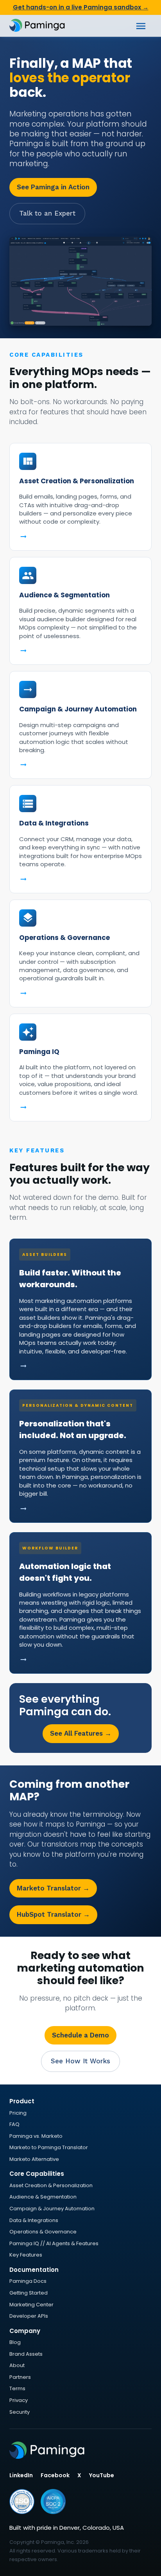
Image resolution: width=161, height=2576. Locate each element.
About (17, 2365)
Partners (20, 2377)
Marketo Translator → (53, 1888)
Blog (15, 2342)
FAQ (14, 2124)
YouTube (102, 2475)
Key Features (26, 2255)
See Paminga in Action (53, 187)
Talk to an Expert (47, 213)
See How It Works (80, 2061)
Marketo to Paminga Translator (49, 2147)
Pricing (18, 2113)
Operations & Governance (43, 2232)
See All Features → (81, 1733)
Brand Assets (26, 2354)
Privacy (19, 2400)
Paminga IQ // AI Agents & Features (54, 2243)
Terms (17, 2388)
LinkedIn (21, 2475)
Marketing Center (31, 2305)
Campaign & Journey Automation (52, 2209)
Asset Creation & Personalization (51, 2185)
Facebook (55, 2475)
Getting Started (29, 2293)
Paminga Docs (28, 2281)
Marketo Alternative (34, 2159)
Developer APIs (29, 2316)
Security (20, 2412)
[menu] (141, 26)
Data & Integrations (34, 2220)
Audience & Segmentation (43, 2197)
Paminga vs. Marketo (36, 2136)
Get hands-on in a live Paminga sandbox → (81, 7)
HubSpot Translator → (53, 1914)
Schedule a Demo (80, 2035)
